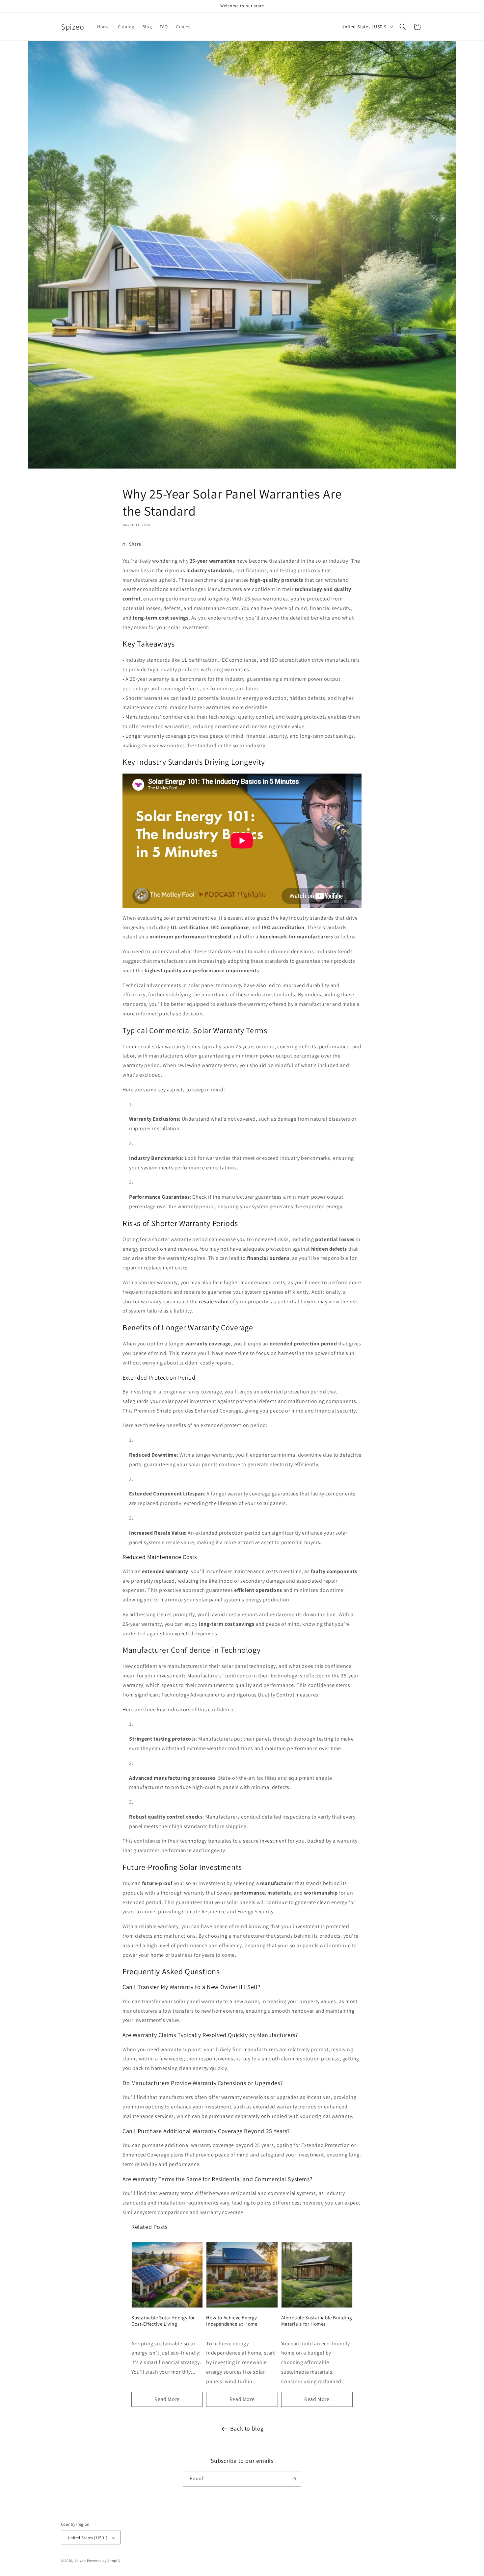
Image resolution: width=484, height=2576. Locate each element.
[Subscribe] (294, 2479)
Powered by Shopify (104, 2561)
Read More (167, 2399)
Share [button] (135, 544)
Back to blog (247, 2428)
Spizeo (80, 2561)
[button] (403, 27)
